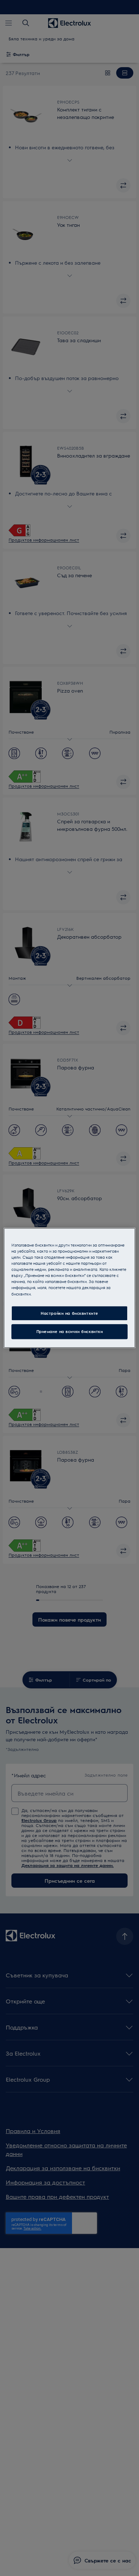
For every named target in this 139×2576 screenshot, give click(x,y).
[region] (70, 1288)
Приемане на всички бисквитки (70, 1332)
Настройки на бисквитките (69, 1313)
